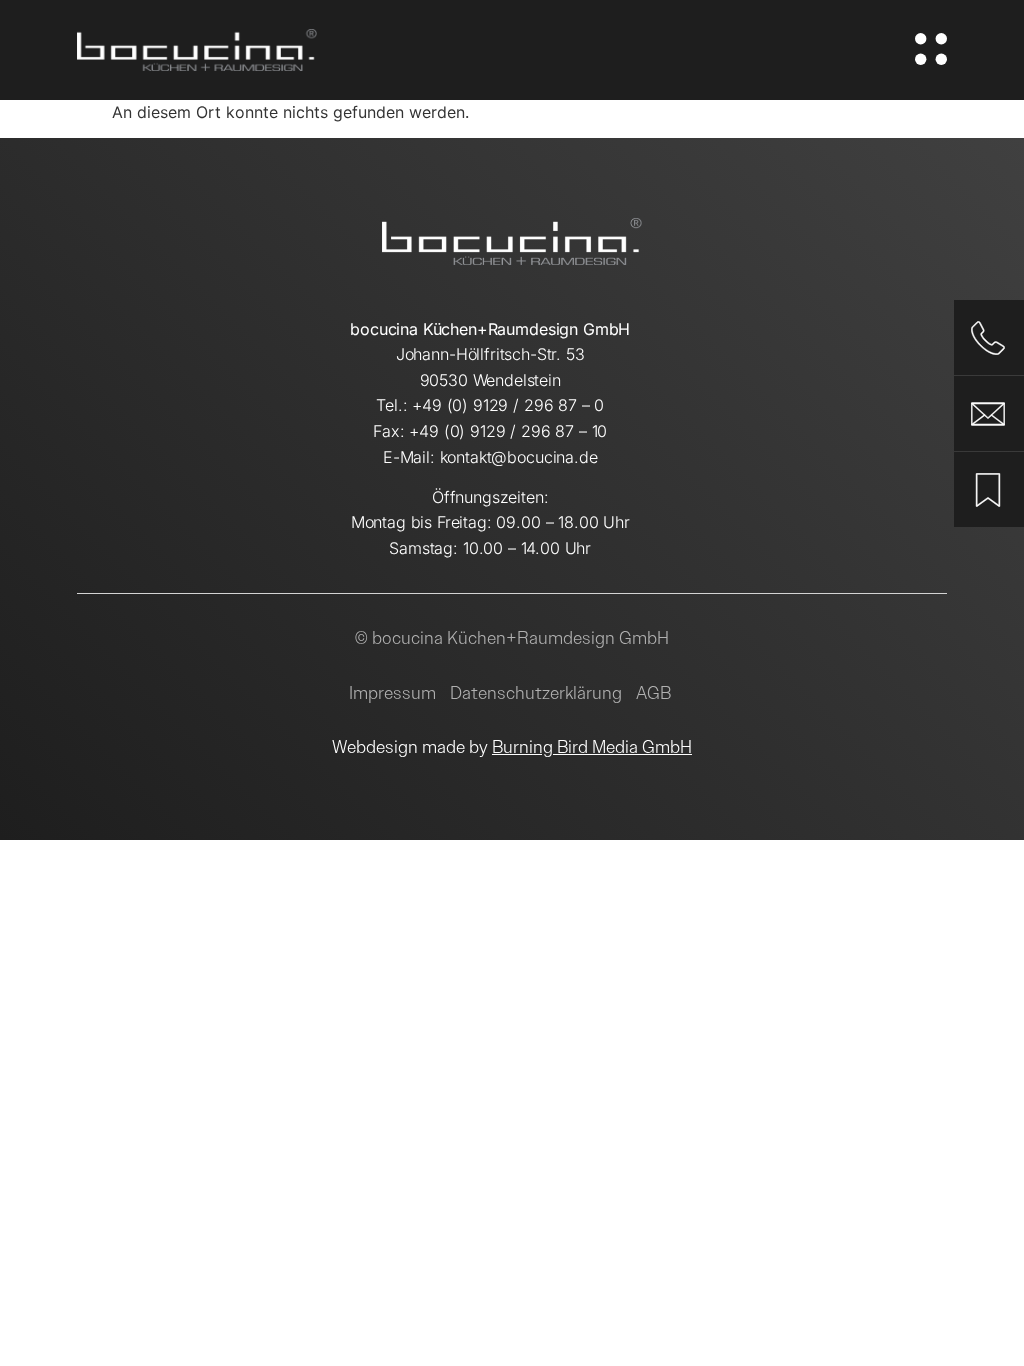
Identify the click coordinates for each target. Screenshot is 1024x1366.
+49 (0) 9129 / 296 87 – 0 (508, 405)
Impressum (392, 693)
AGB (653, 693)
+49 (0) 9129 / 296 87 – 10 (508, 431)
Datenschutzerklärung (536, 693)
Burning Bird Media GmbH (592, 747)
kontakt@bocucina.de (519, 457)
